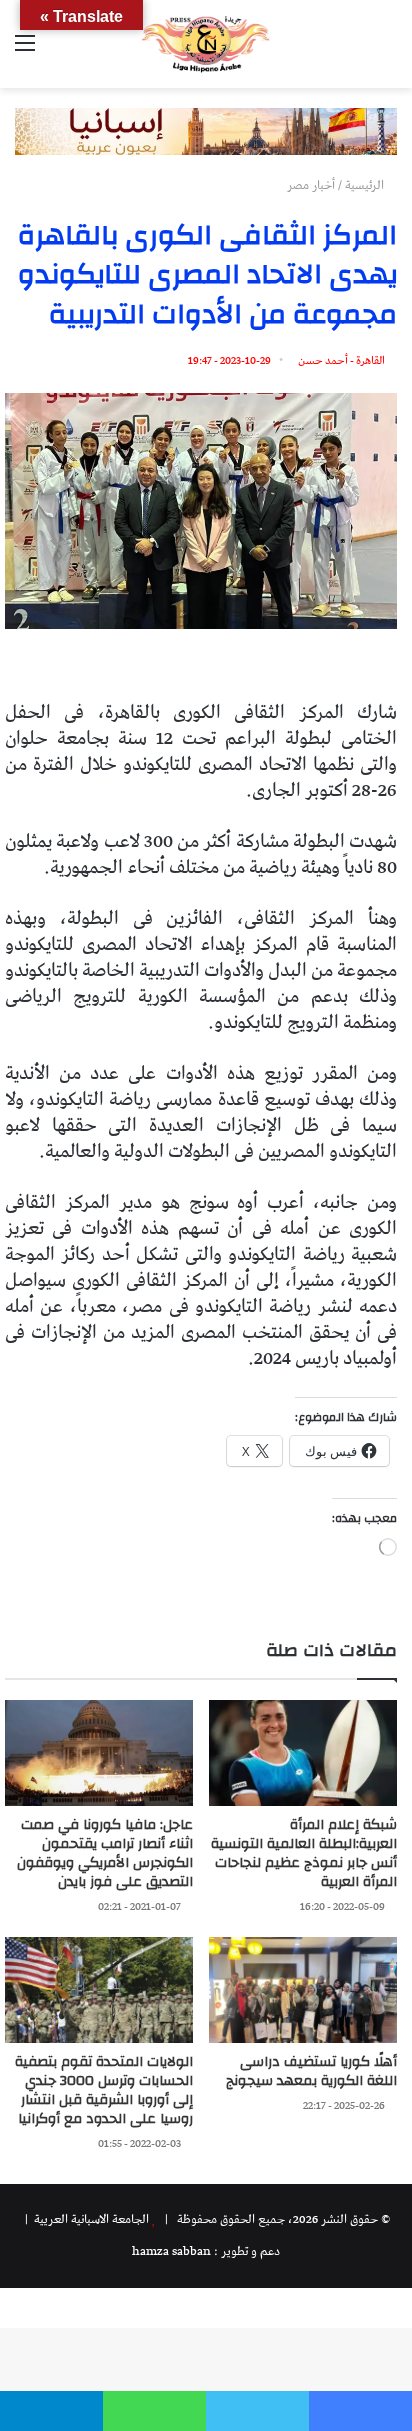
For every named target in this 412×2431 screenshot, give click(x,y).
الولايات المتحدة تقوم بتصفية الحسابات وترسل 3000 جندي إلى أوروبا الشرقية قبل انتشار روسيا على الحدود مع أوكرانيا (104, 2090)
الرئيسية (366, 185)
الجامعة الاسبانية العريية (90, 2219)
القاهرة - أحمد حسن (341, 360)
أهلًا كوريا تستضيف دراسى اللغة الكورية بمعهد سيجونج (311, 2071)
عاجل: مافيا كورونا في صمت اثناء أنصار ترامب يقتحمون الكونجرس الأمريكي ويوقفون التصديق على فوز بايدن (105, 1853)
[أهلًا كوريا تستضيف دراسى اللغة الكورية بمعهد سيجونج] (303, 1990)
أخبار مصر (311, 185)
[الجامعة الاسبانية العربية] (206, 44)
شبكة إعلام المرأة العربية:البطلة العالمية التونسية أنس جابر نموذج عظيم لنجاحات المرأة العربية (304, 1853)
